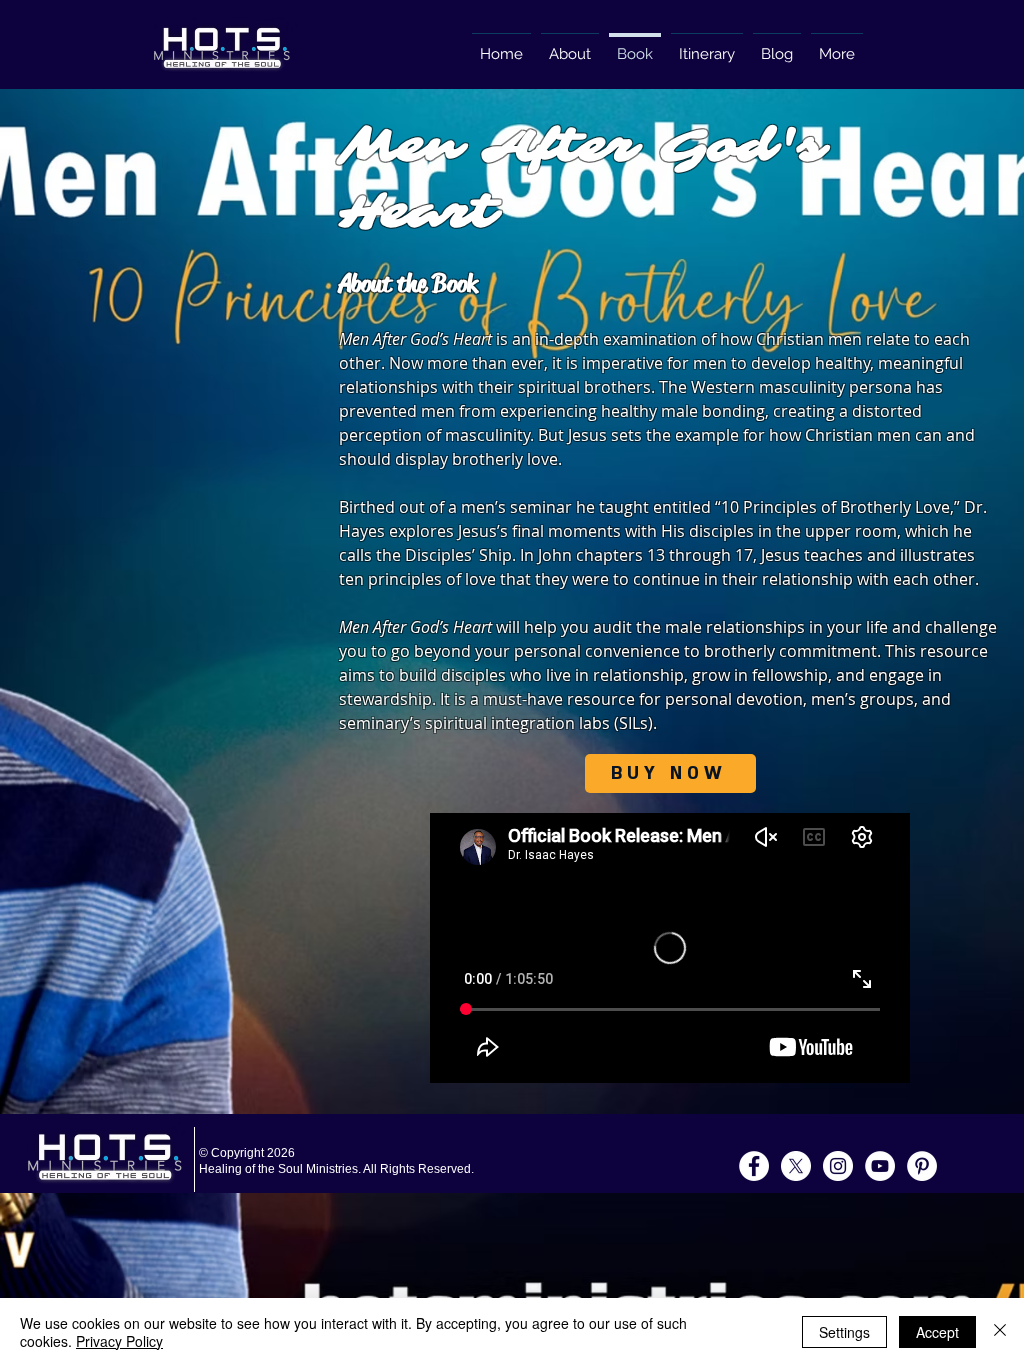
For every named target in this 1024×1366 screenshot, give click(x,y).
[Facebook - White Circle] (754, 1166)
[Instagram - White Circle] (838, 1166)
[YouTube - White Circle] (880, 1166)
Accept (937, 1332)
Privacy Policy (119, 1341)
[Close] (1000, 1332)
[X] (796, 1166)
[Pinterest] (922, 1166)
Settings (844, 1332)
